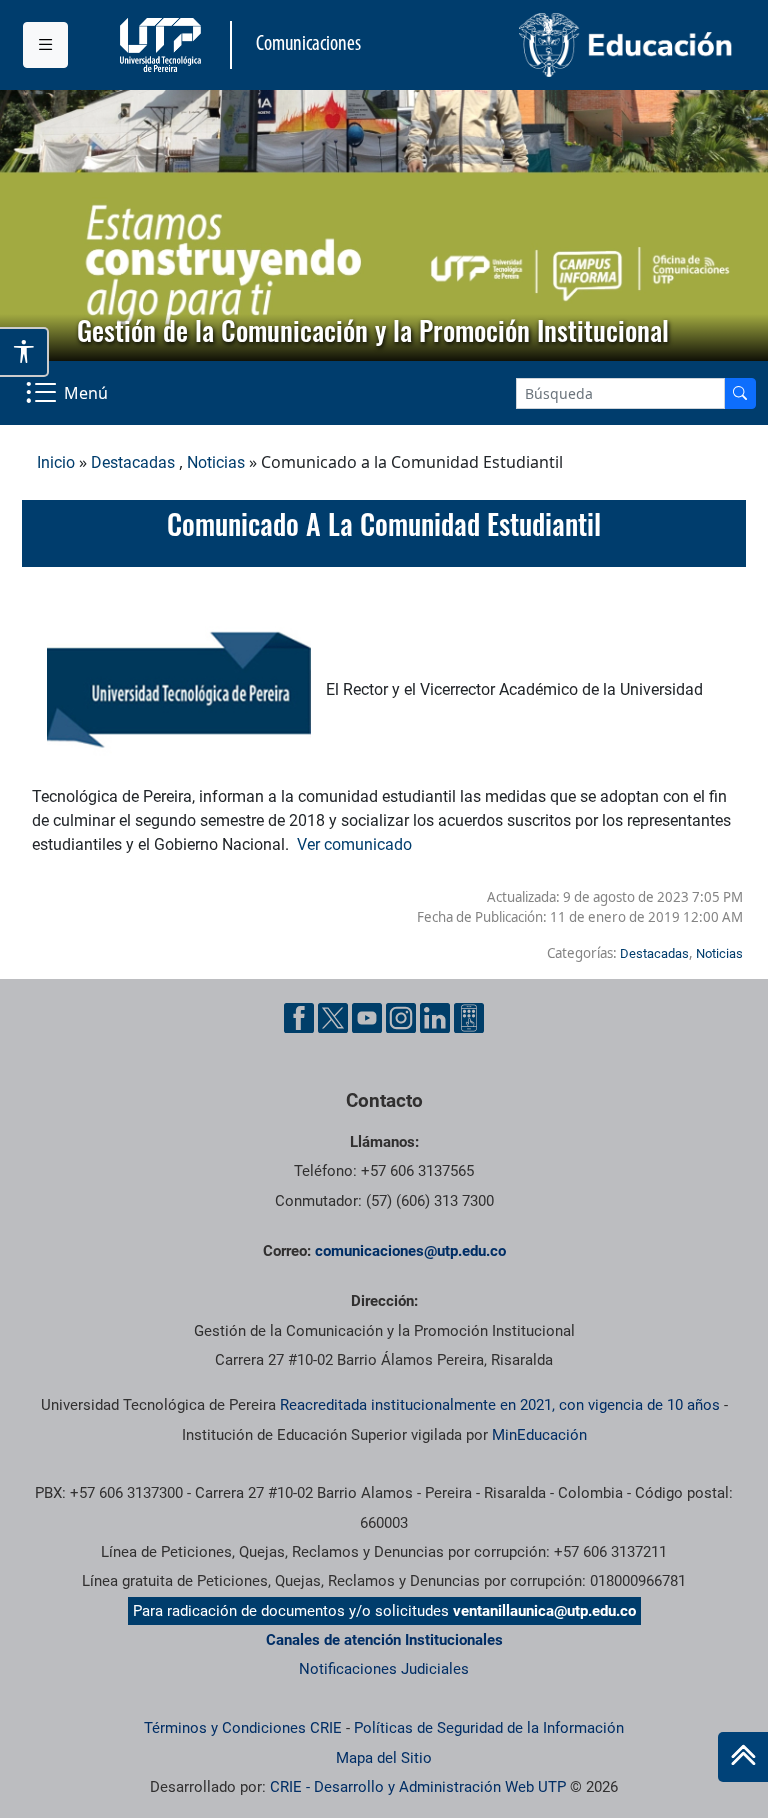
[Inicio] (743, 1757)
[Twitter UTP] (333, 1018)
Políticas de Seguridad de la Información (489, 1728)
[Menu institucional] (45, 45)
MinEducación (539, 1435)
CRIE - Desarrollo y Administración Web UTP (418, 1787)
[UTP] (163, 45)
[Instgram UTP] (401, 1018)
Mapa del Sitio (384, 1758)
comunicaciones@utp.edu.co (410, 1251)
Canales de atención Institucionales (384, 1640)
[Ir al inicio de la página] (743, 1757)
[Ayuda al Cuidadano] (469, 1018)
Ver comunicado (354, 844)
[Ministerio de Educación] (565, 45)
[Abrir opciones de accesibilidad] (24, 352)
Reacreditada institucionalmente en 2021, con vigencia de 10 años (500, 1405)
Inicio (56, 462)
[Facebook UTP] (299, 1018)
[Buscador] (740, 393)
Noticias (216, 462)
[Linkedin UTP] (435, 1018)
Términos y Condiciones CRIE (243, 1728)
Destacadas (133, 462)
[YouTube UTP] (367, 1018)
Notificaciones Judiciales (384, 1669)
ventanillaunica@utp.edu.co (544, 1611)
